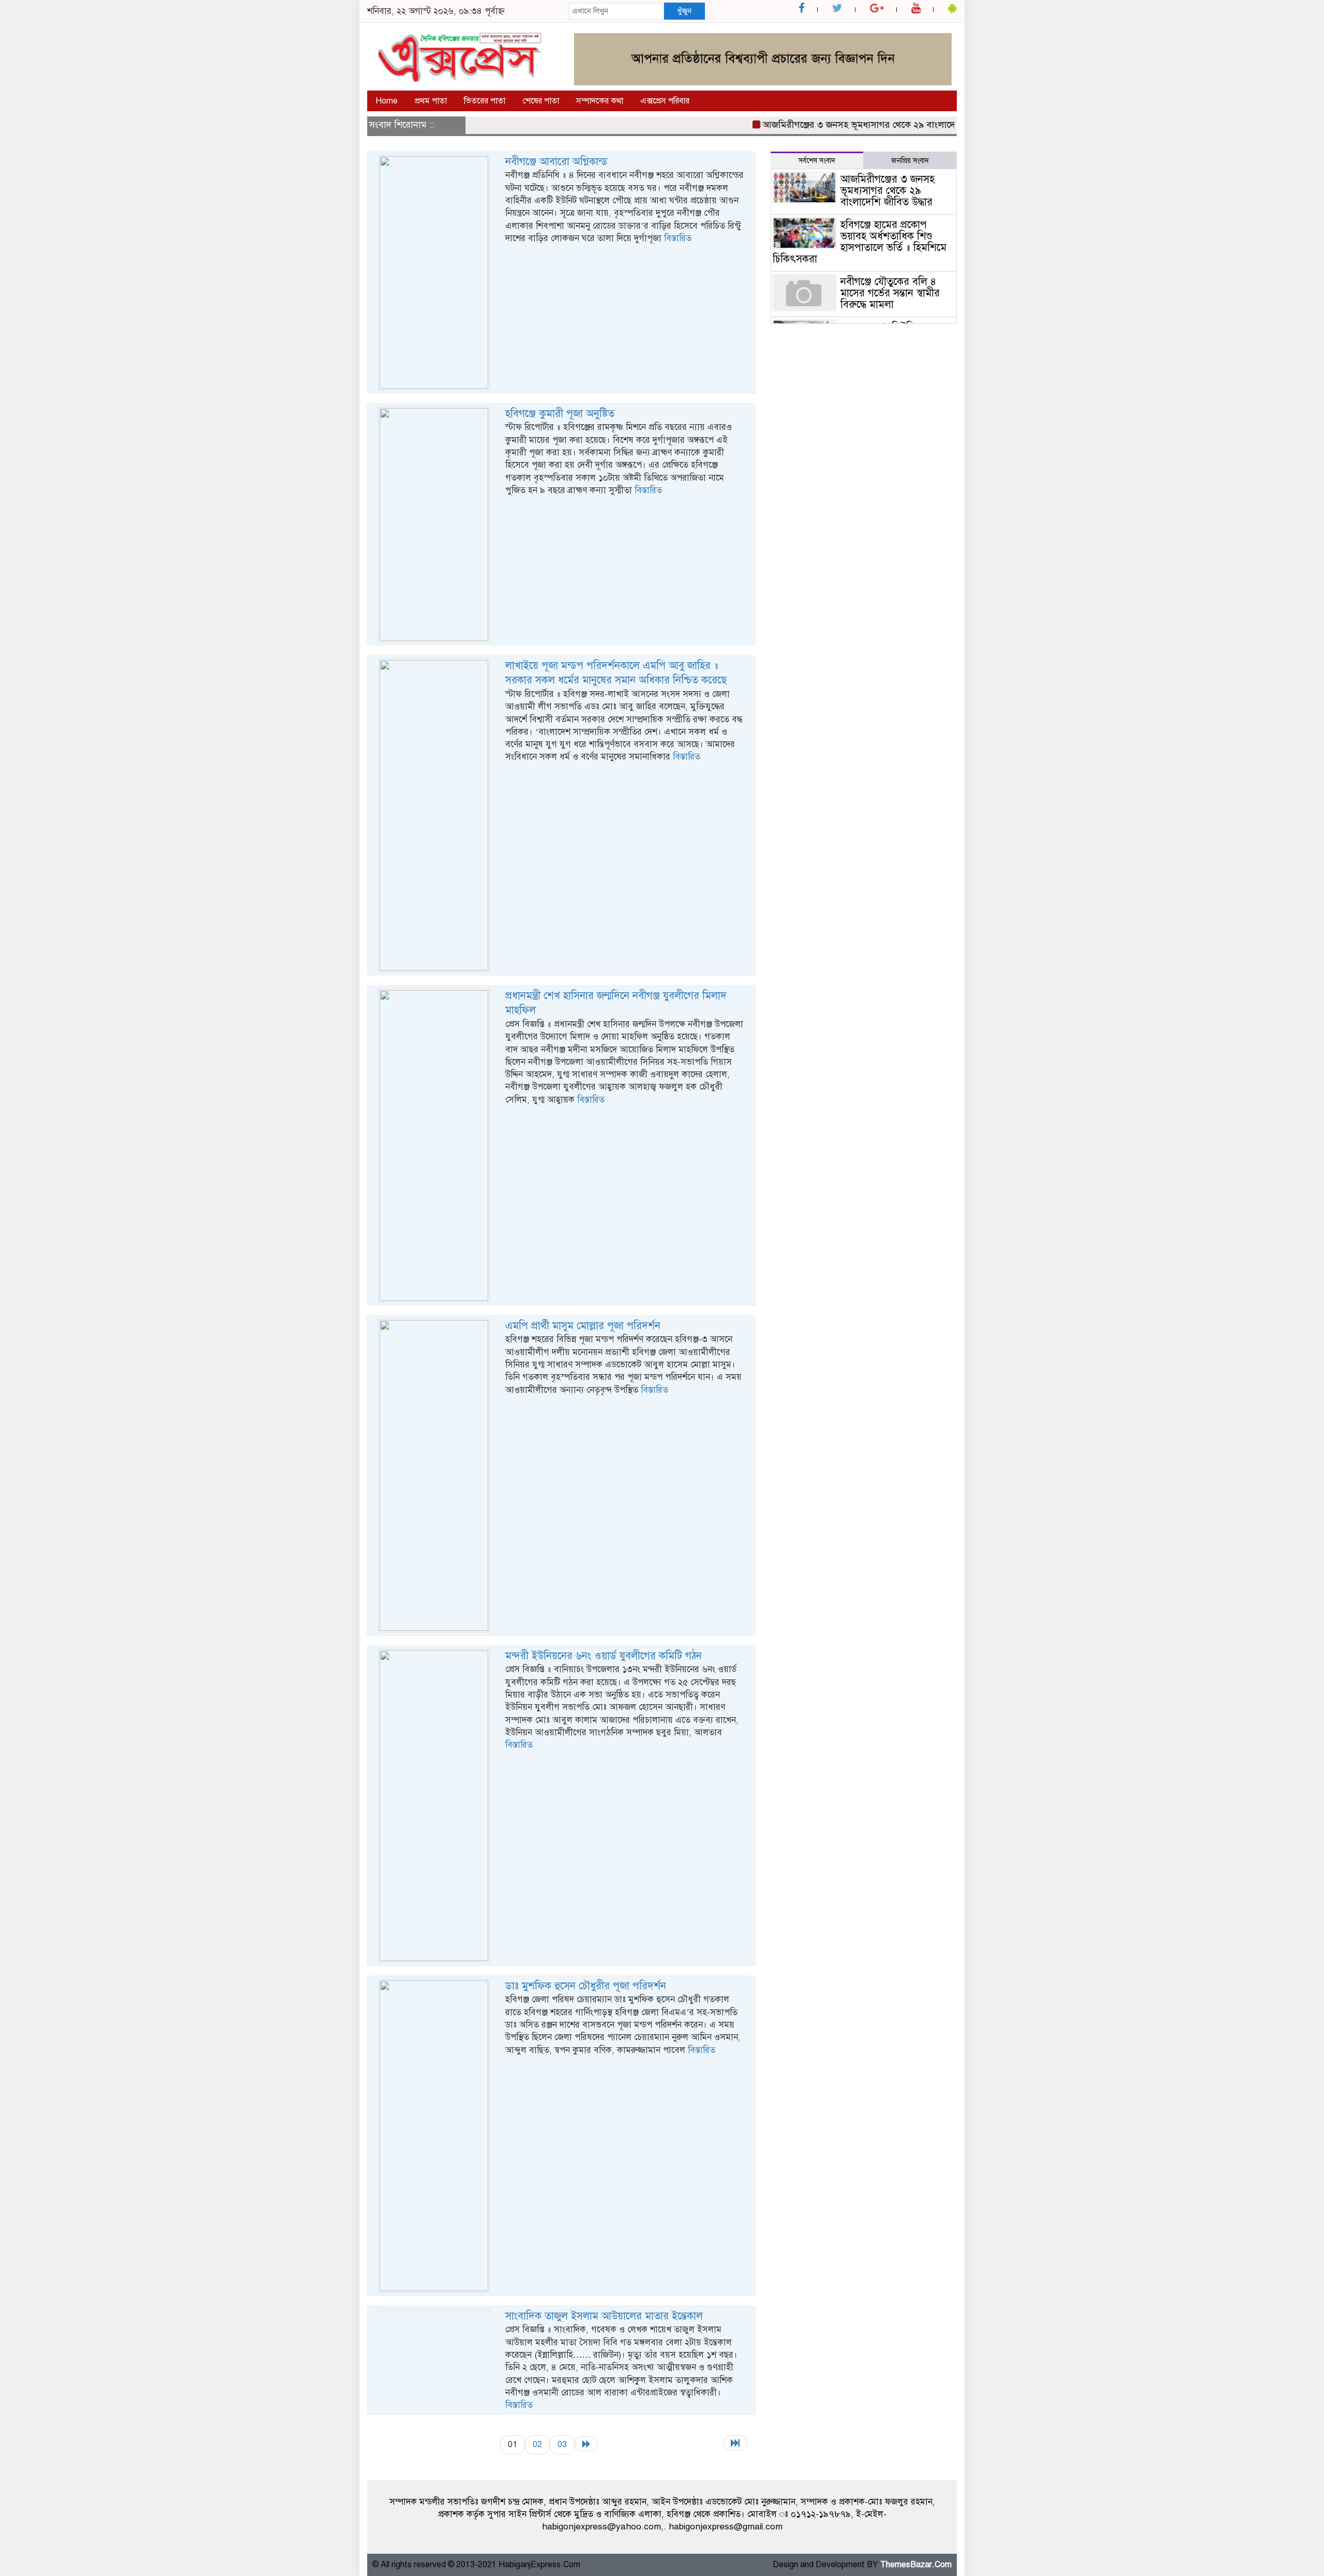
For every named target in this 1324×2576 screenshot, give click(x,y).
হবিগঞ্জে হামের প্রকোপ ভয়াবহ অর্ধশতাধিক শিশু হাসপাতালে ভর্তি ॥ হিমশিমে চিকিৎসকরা (860, 242)
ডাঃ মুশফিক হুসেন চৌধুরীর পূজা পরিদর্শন (586, 1986)
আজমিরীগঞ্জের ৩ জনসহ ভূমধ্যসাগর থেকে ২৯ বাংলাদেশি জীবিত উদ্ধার (849, 125)
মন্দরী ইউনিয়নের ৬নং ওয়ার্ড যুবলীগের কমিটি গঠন (604, 1656)
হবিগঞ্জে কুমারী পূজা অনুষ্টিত (560, 414)
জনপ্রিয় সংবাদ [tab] (910, 161)
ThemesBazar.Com (916, 2565)
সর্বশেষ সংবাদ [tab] (817, 161)
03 (562, 2444)
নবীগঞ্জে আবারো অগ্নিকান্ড (556, 162)
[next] (586, 2444)
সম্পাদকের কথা (600, 101)
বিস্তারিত (678, 238)
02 (537, 2444)
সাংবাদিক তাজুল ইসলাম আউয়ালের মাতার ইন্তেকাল (604, 2316)
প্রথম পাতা (431, 101)
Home (387, 101)
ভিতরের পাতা (485, 101)
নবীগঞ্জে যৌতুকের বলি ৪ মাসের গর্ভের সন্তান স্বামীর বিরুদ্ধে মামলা (890, 293)
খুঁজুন (684, 11)
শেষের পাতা (541, 101)
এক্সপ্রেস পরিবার (665, 101)
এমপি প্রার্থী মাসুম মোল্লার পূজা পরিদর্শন (583, 1326)
